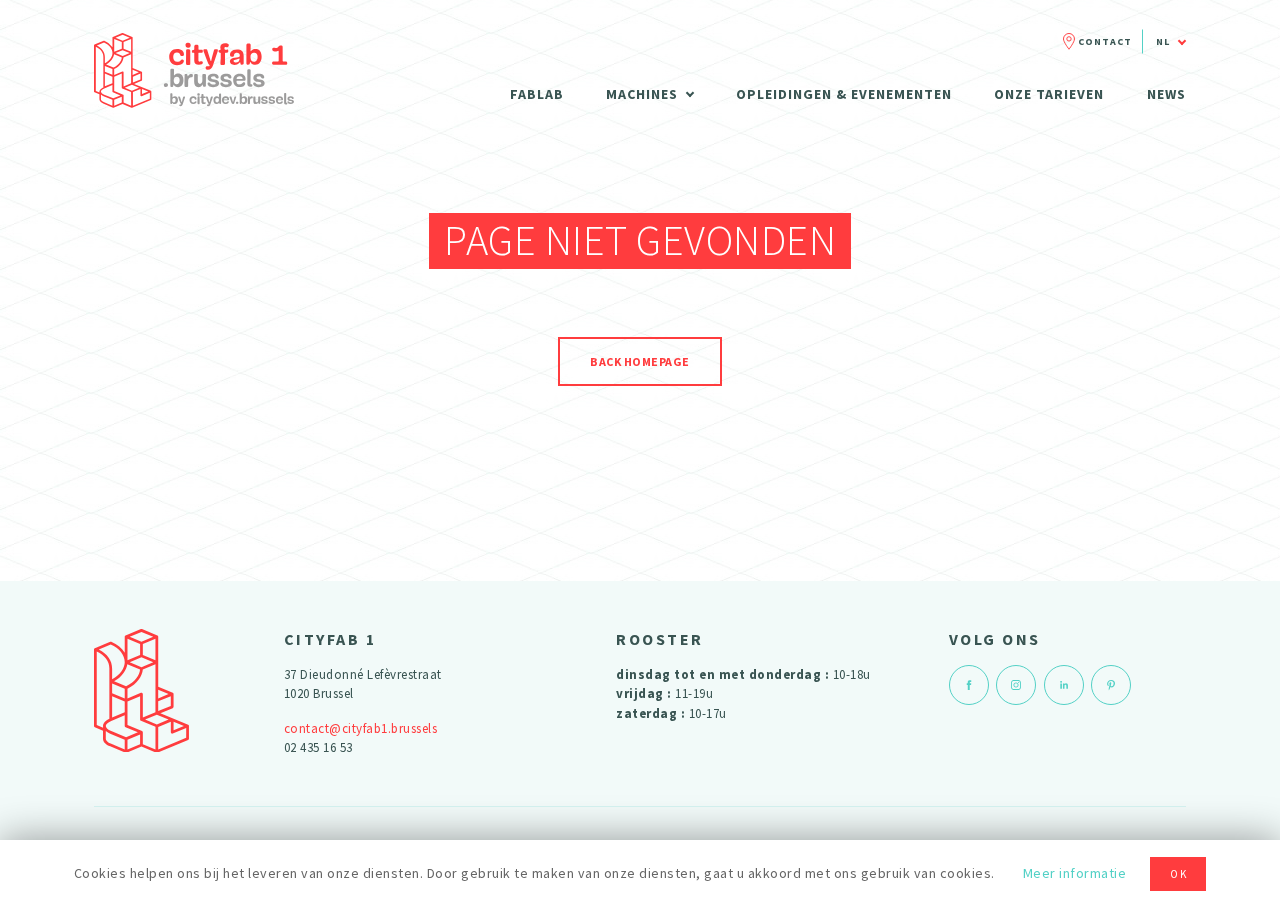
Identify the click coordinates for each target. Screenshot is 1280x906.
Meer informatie (1075, 873)
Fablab (537, 94)
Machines (642, 94)
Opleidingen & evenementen (844, 94)
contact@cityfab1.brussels (361, 728)
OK (1179, 874)
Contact (1105, 41)
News (1166, 94)
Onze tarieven (1049, 94)
